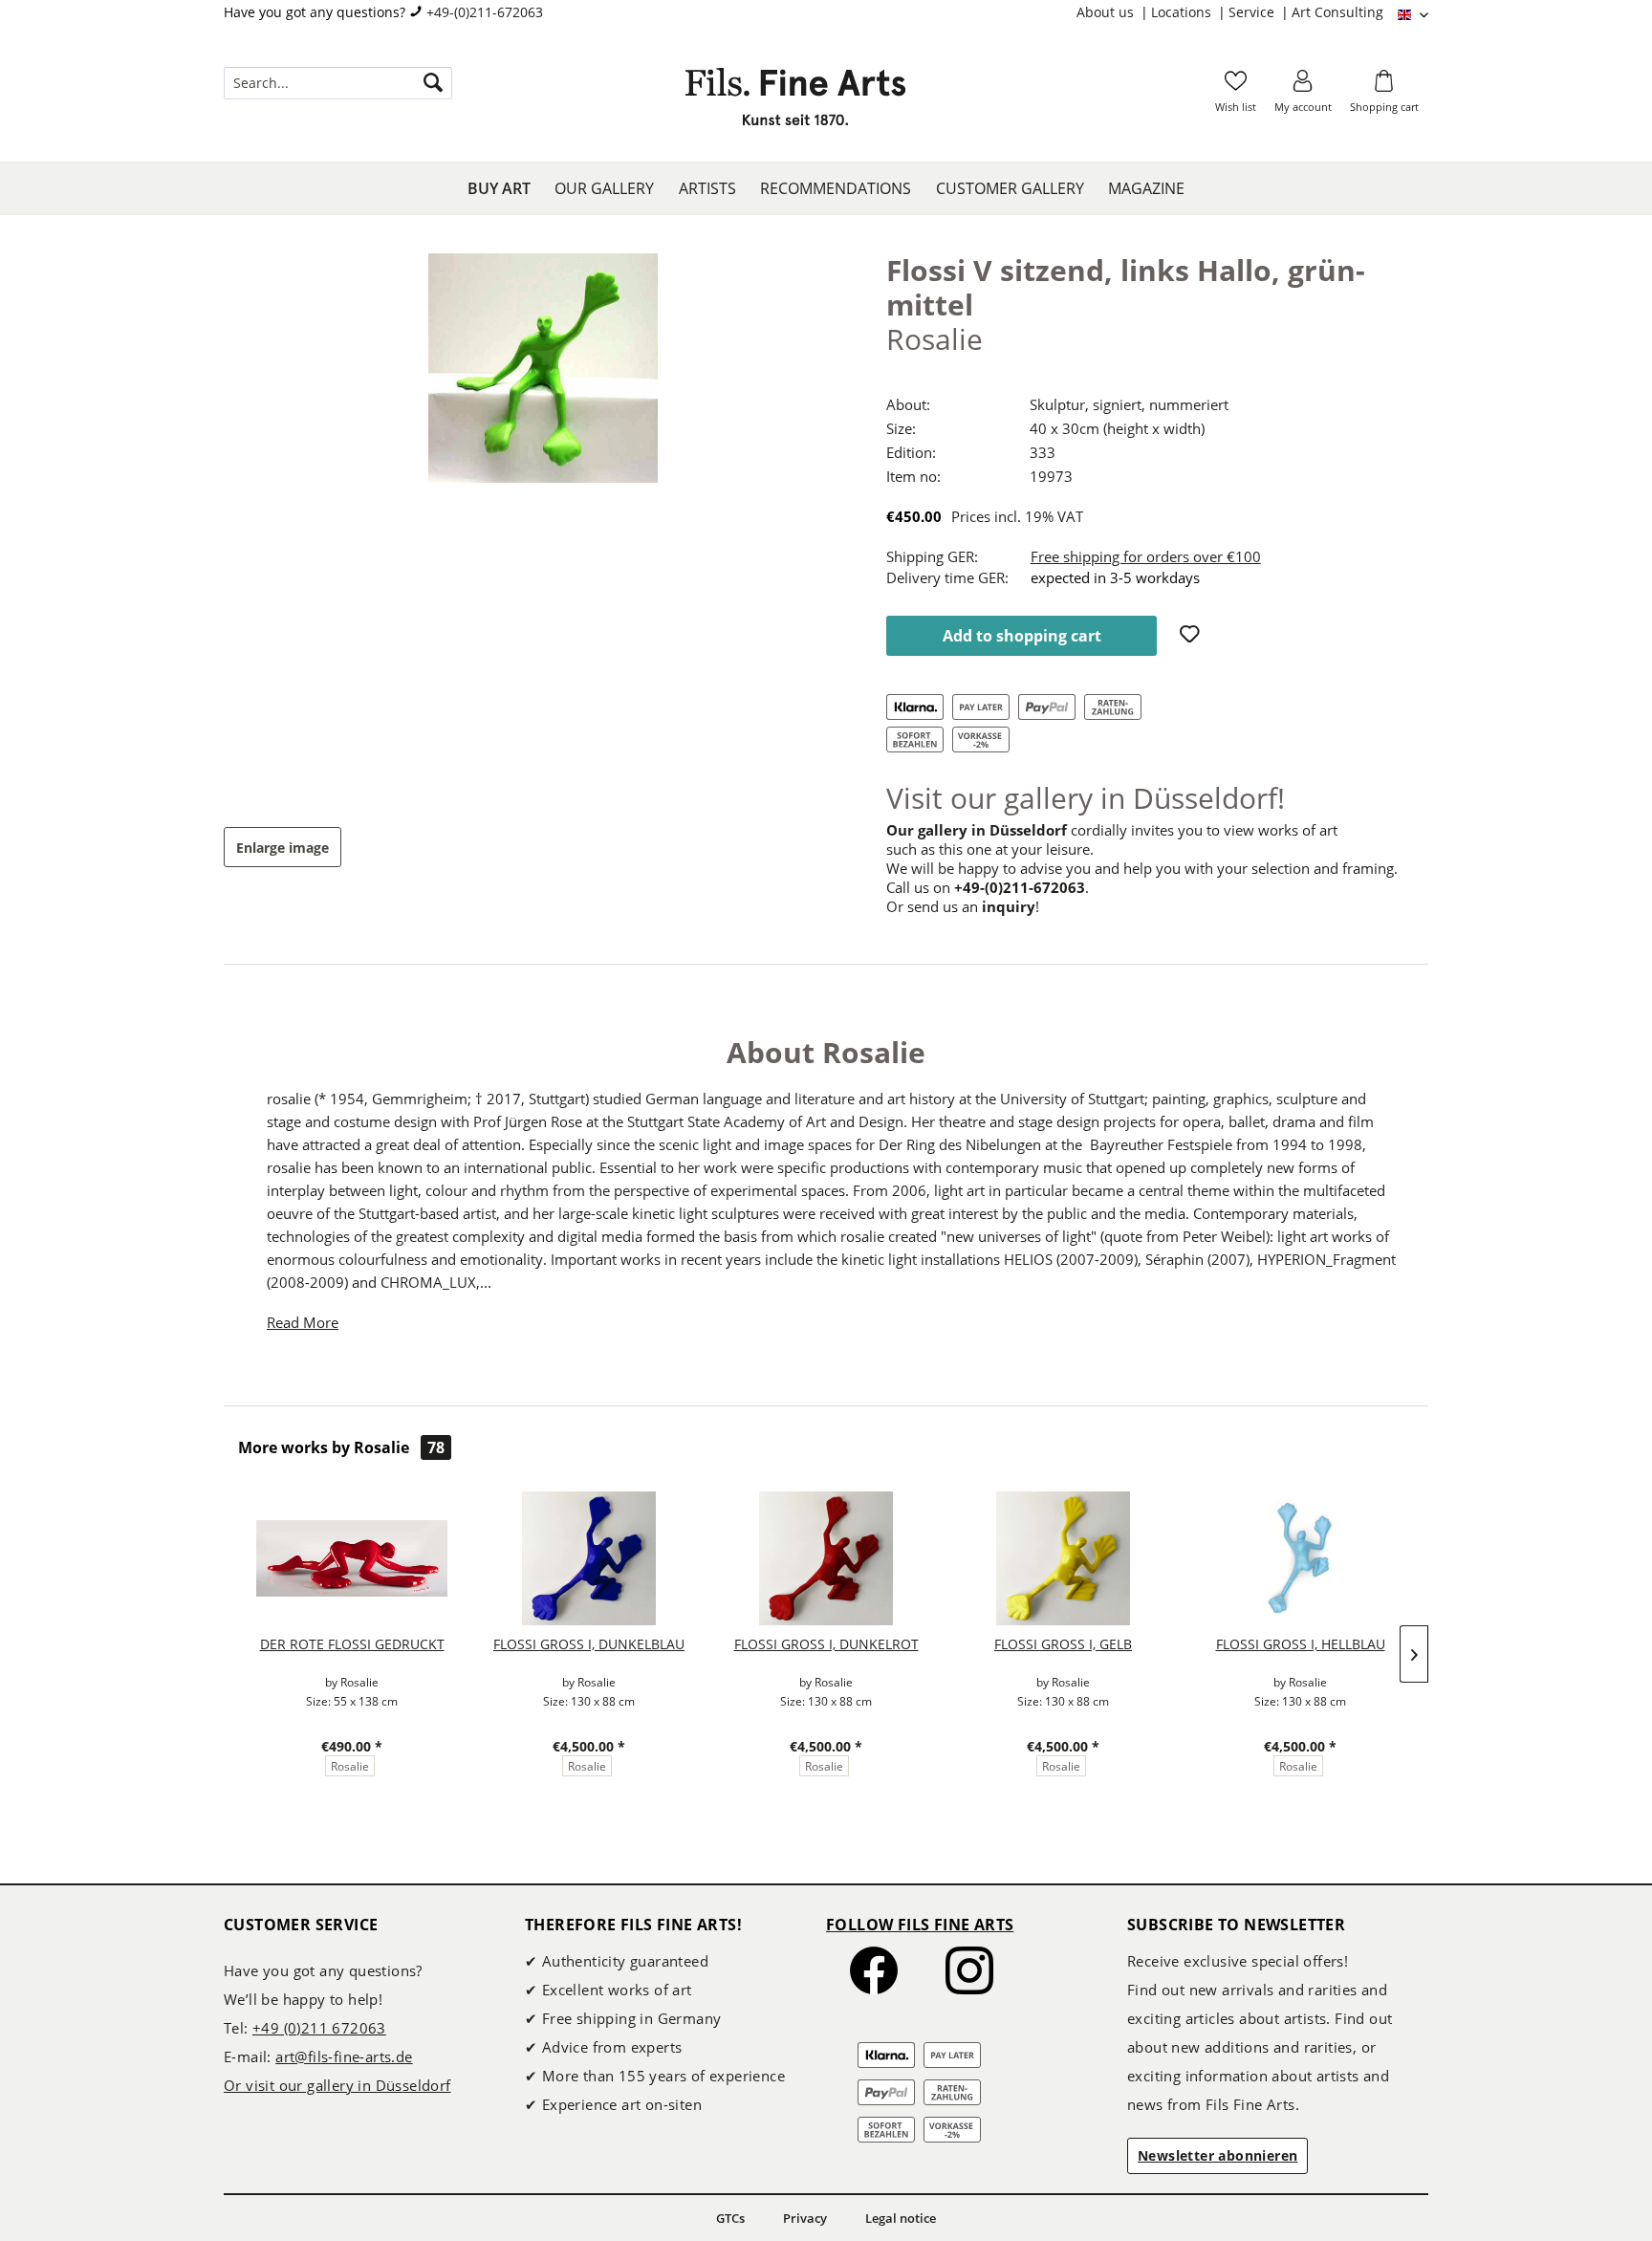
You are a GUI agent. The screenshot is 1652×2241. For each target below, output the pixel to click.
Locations (1183, 12)
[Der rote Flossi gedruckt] (352, 1558)
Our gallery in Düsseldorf (977, 830)
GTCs (730, 2218)
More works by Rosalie (341, 1447)
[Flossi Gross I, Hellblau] (1300, 1558)
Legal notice (901, 2218)
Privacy (805, 2218)
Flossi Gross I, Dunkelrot (826, 1644)
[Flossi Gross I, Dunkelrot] (826, 1558)
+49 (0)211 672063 (319, 2028)
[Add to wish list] (1192, 636)
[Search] (433, 83)
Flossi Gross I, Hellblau (1301, 1644)
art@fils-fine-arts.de (344, 2056)
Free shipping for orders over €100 (1146, 556)
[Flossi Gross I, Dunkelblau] (589, 1558)
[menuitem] (1114, 12)
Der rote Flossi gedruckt (352, 1644)
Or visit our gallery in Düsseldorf (337, 2085)
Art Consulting (1337, 12)
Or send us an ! (963, 906)
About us (1107, 12)
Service (1253, 12)
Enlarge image (283, 848)
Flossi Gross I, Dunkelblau (589, 1644)
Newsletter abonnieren (1217, 2155)
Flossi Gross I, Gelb (1063, 1644)
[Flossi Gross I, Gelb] (1063, 1558)
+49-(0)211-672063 (485, 12)
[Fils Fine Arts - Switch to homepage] (795, 102)
